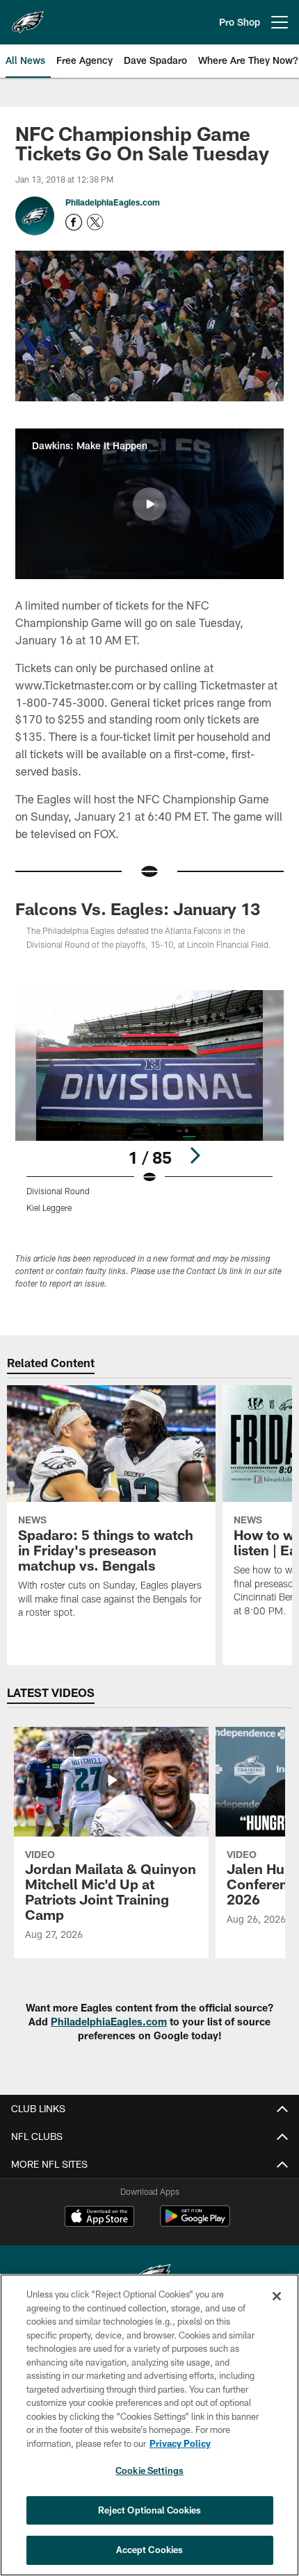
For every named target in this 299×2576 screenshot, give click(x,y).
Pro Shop (240, 22)
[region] (149, 2425)
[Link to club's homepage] (28, 17)
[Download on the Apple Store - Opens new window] (99, 2218)
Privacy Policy (180, 2443)
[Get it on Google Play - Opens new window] (195, 2223)
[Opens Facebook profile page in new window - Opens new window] (74, 222)
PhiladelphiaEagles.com (113, 202)
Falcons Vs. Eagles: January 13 (138, 909)
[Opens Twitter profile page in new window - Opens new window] (95, 222)
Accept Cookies (150, 2550)
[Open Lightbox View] (149, 1102)
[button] (149, 504)
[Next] (195, 1155)
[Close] (277, 2296)
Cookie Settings (149, 2470)
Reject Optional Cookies (150, 2510)
